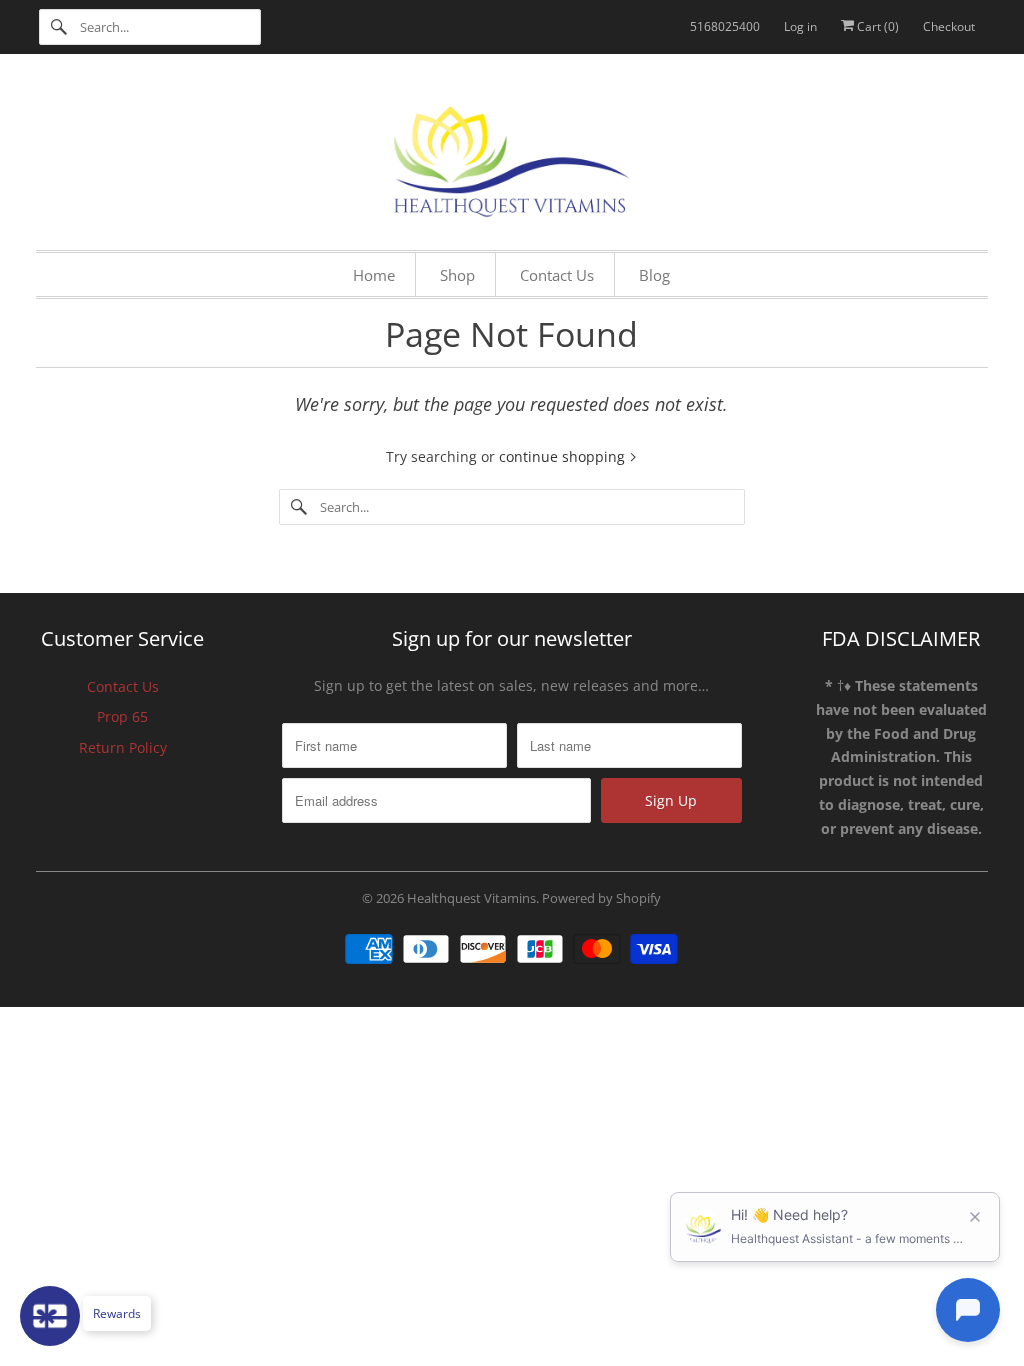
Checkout (949, 26)
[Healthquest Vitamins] (512, 157)
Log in (800, 26)
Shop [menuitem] (457, 275)
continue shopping (564, 456)
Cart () (876, 26)
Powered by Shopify (601, 898)
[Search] (59, 27)
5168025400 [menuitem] (725, 26)
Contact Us (123, 686)
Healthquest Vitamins (471, 898)
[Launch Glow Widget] (50, 1316)
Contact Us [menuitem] (557, 275)
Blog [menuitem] (654, 275)
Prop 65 (122, 716)
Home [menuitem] (374, 275)
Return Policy (123, 747)
